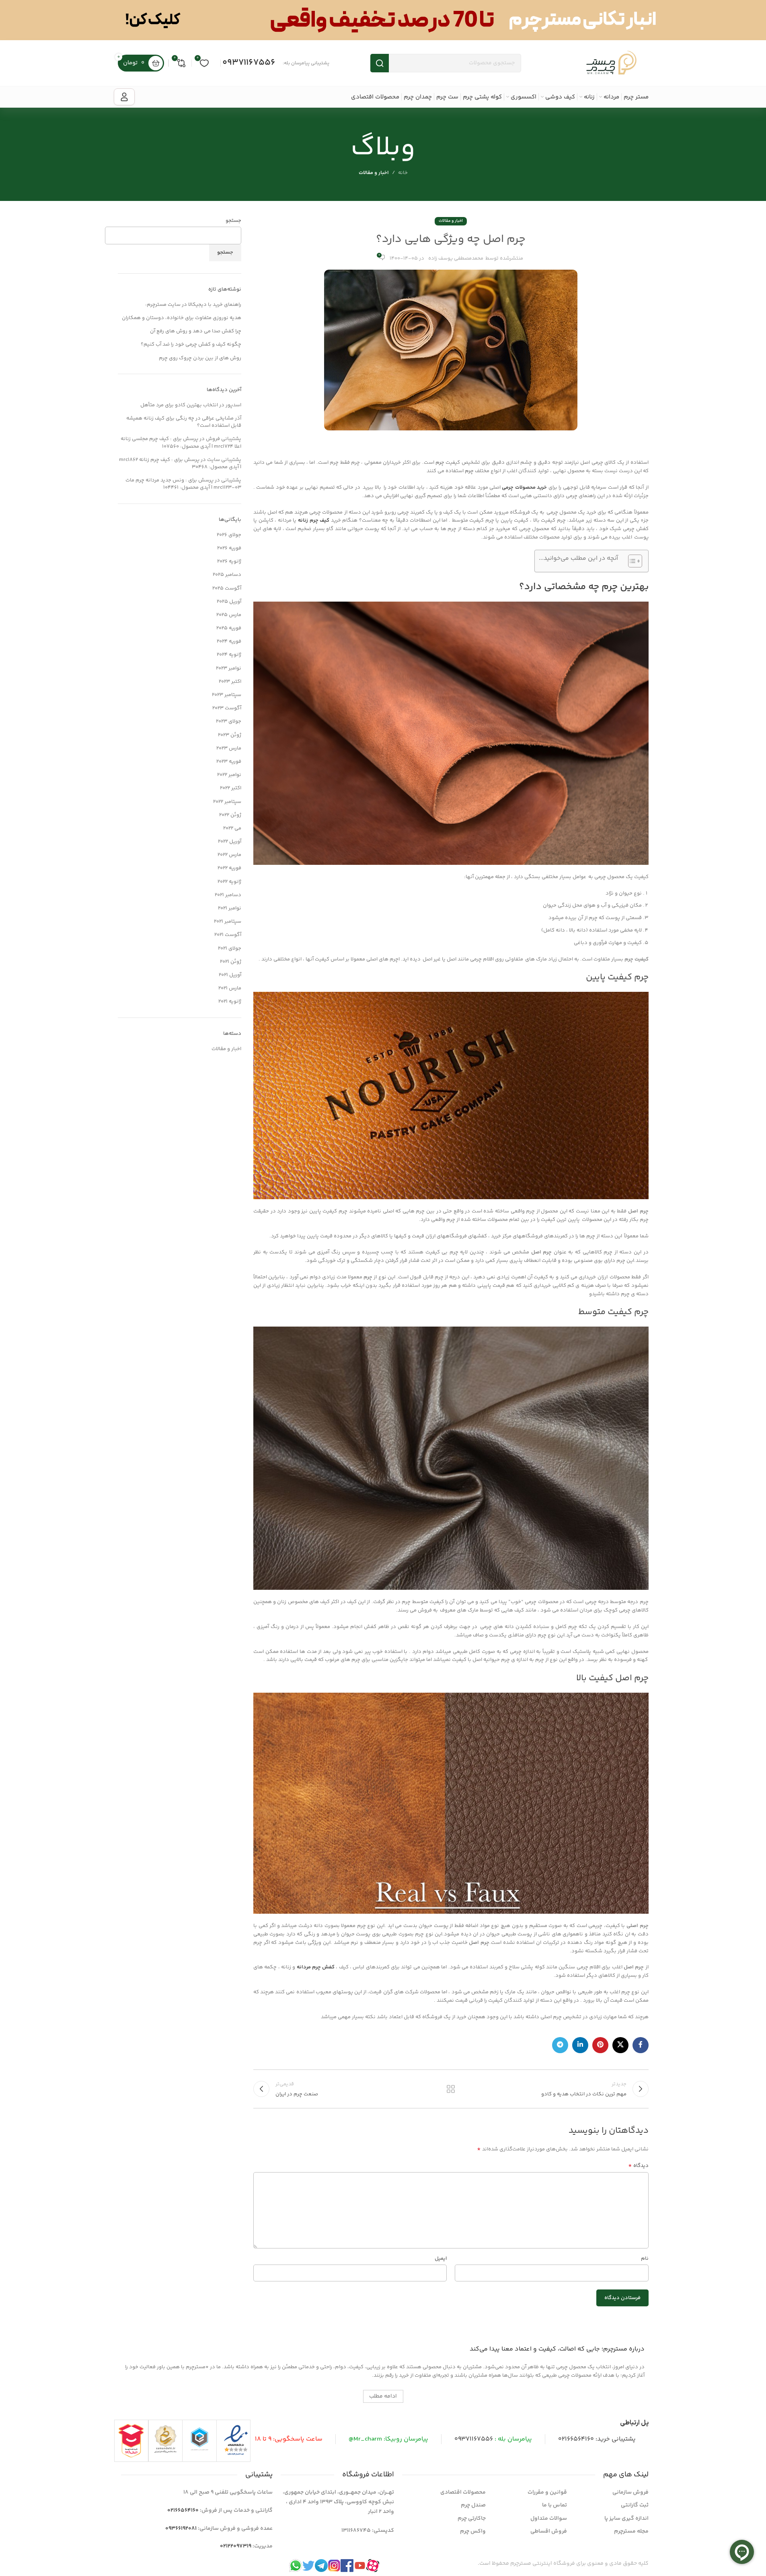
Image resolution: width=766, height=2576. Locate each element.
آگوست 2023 (227, 708)
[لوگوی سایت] (611, 63)
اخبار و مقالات (374, 173)
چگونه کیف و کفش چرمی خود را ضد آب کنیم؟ (191, 344)
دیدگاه (638, 2166)
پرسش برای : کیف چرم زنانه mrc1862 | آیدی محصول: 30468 (180, 463)
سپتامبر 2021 (228, 921)
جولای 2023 (229, 721)
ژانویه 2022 (229, 882)
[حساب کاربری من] (124, 97)
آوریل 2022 (230, 842)
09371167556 (249, 63)
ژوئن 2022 (230, 815)
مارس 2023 (229, 748)
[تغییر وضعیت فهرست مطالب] (631, 561)
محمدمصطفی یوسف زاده (456, 258)
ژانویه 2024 (229, 655)
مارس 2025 (229, 615)
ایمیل (441, 2259)
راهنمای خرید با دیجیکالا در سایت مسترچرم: (193, 305)
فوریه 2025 (229, 628)
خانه (403, 173)
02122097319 (236, 2546)
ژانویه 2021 (230, 1001)
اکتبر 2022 (231, 788)
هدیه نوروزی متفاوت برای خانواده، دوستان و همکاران (182, 318)
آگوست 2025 (227, 588)
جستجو (233, 221)
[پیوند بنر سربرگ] (383, 20)
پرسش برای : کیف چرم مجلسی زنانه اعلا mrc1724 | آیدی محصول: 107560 (181, 442)
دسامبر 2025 (227, 575)
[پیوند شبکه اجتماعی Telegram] (560, 2045)
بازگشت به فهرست (451, 2089)
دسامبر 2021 (228, 895)
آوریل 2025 (229, 602)
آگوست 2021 (228, 935)
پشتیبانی (231, 480)
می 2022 (232, 828)
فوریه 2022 (229, 868)
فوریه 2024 (229, 641)
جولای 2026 (229, 535)
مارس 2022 (229, 855)
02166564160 (576, 2439)
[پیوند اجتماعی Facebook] (641, 2045)
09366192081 (181, 2529)
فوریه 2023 (229, 762)
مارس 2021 (230, 988)
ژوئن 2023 (230, 735)
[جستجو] (380, 63)
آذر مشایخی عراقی (222, 418)
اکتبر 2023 (230, 682)
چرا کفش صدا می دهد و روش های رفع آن (196, 331)
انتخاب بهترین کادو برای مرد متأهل (179, 405)
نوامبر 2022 (229, 775)
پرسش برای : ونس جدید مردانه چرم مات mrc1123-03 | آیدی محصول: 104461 (183, 484)
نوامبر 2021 (230, 908)
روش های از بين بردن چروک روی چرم (200, 358)
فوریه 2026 (229, 548)
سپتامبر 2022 (227, 802)
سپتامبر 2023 (227, 695)
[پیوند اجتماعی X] (620, 2045)
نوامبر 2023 (229, 668)
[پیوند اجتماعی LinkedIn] (580, 2045)
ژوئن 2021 (231, 962)
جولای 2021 (230, 948)
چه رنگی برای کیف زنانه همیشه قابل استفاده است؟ (184, 422)
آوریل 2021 (230, 975)
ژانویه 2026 (229, 561)
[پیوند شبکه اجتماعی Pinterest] (600, 2045)
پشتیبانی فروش (224, 439)
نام (645, 2259)
